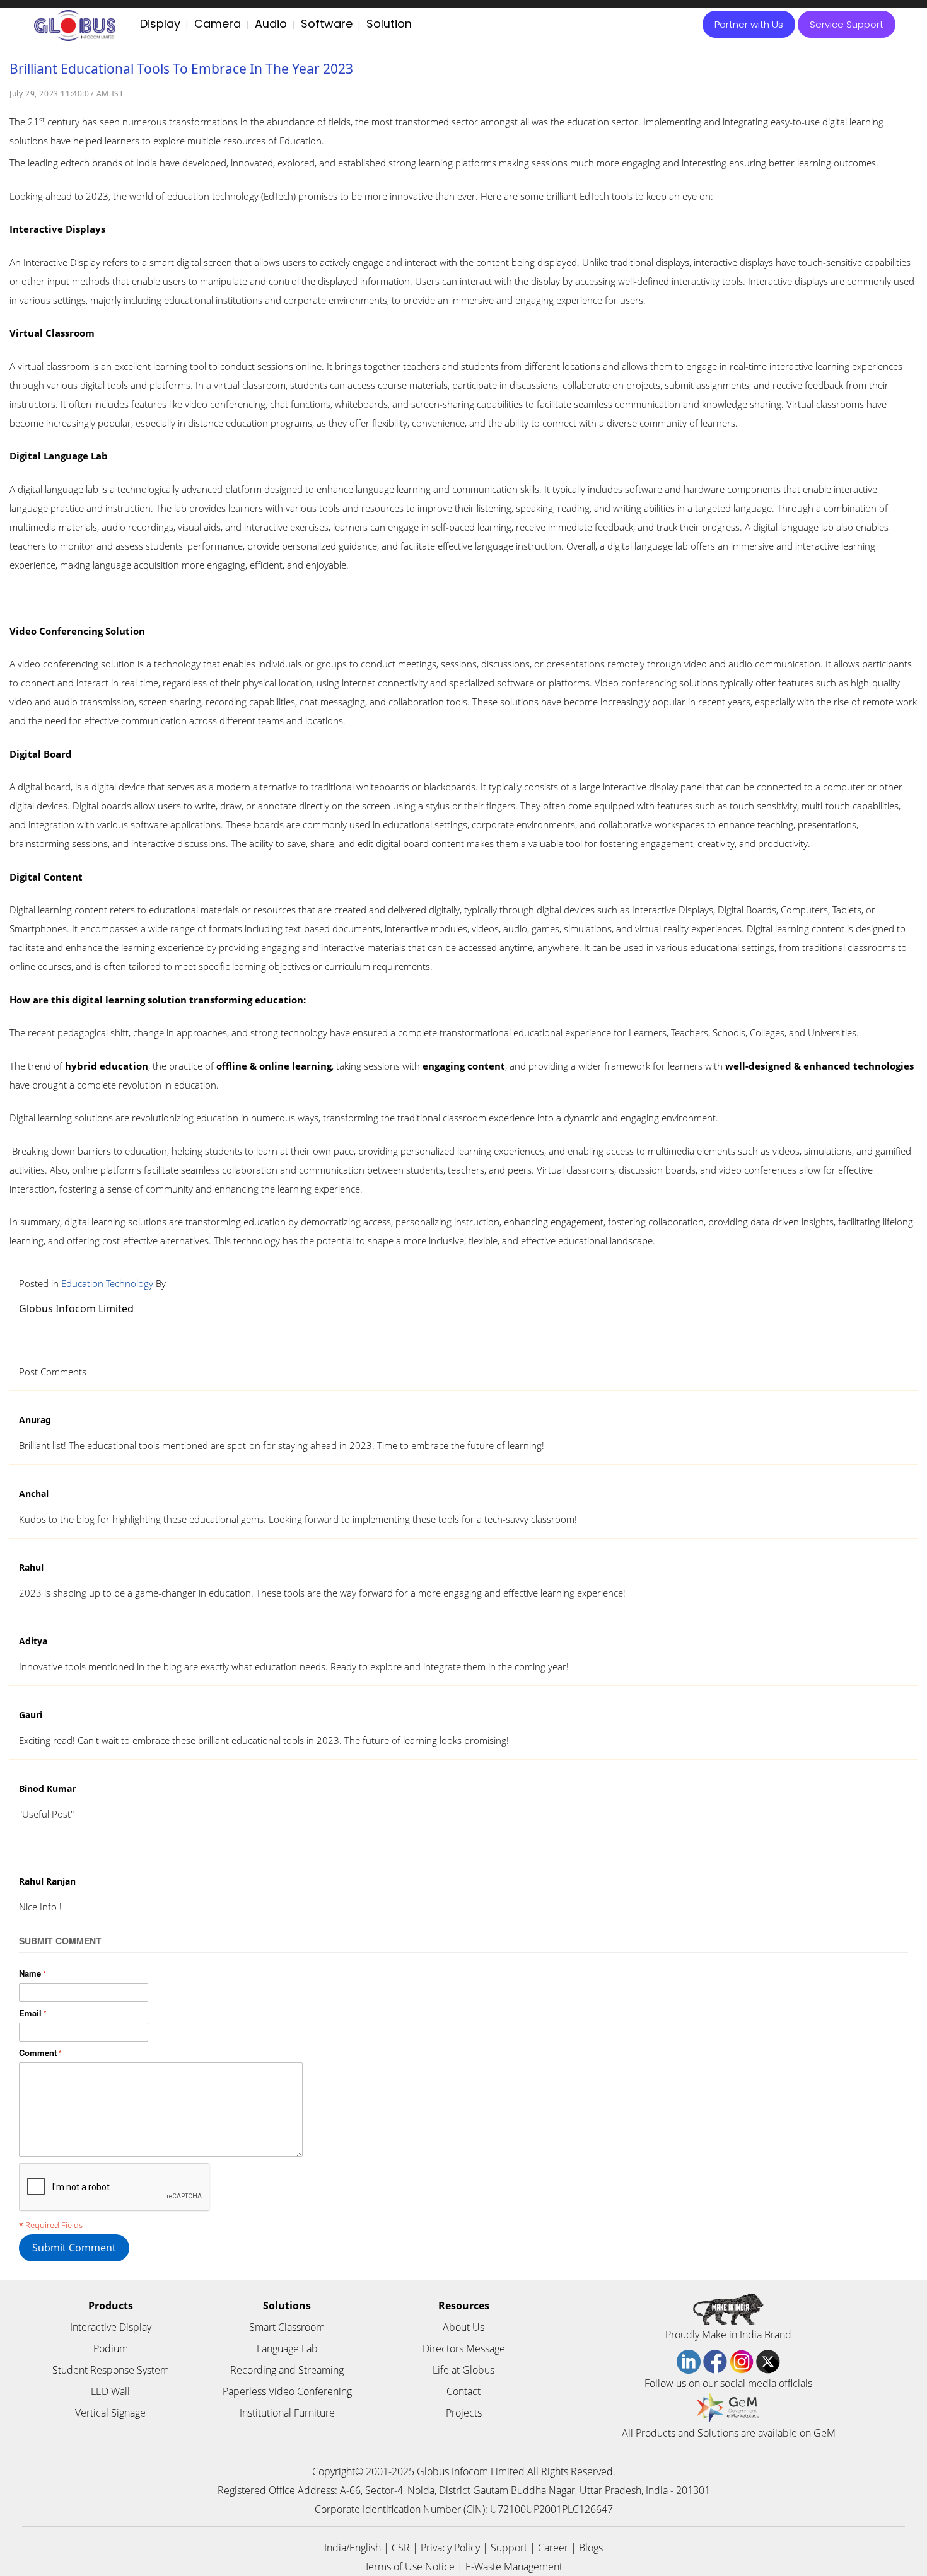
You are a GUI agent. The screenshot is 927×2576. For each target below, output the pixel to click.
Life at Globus (463, 2370)
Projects (464, 2413)
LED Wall (110, 2391)
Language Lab (287, 2348)
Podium (111, 2348)
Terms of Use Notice (410, 2567)
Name (30, 1973)
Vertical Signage (110, 2413)
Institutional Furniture (287, 2413)
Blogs (591, 2548)
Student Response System (111, 2370)
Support (509, 2548)
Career (553, 2548)
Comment (38, 2053)
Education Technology (107, 1283)
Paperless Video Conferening (287, 2391)
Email (30, 2013)
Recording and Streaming (287, 2370)
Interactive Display (111, 2327)
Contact (463, 2391)
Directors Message (464, 2348)
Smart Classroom (287, 2327)
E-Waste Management (514, 2567)
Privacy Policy (450, 2548)
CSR (401, 2548)
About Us (463, 2327)
